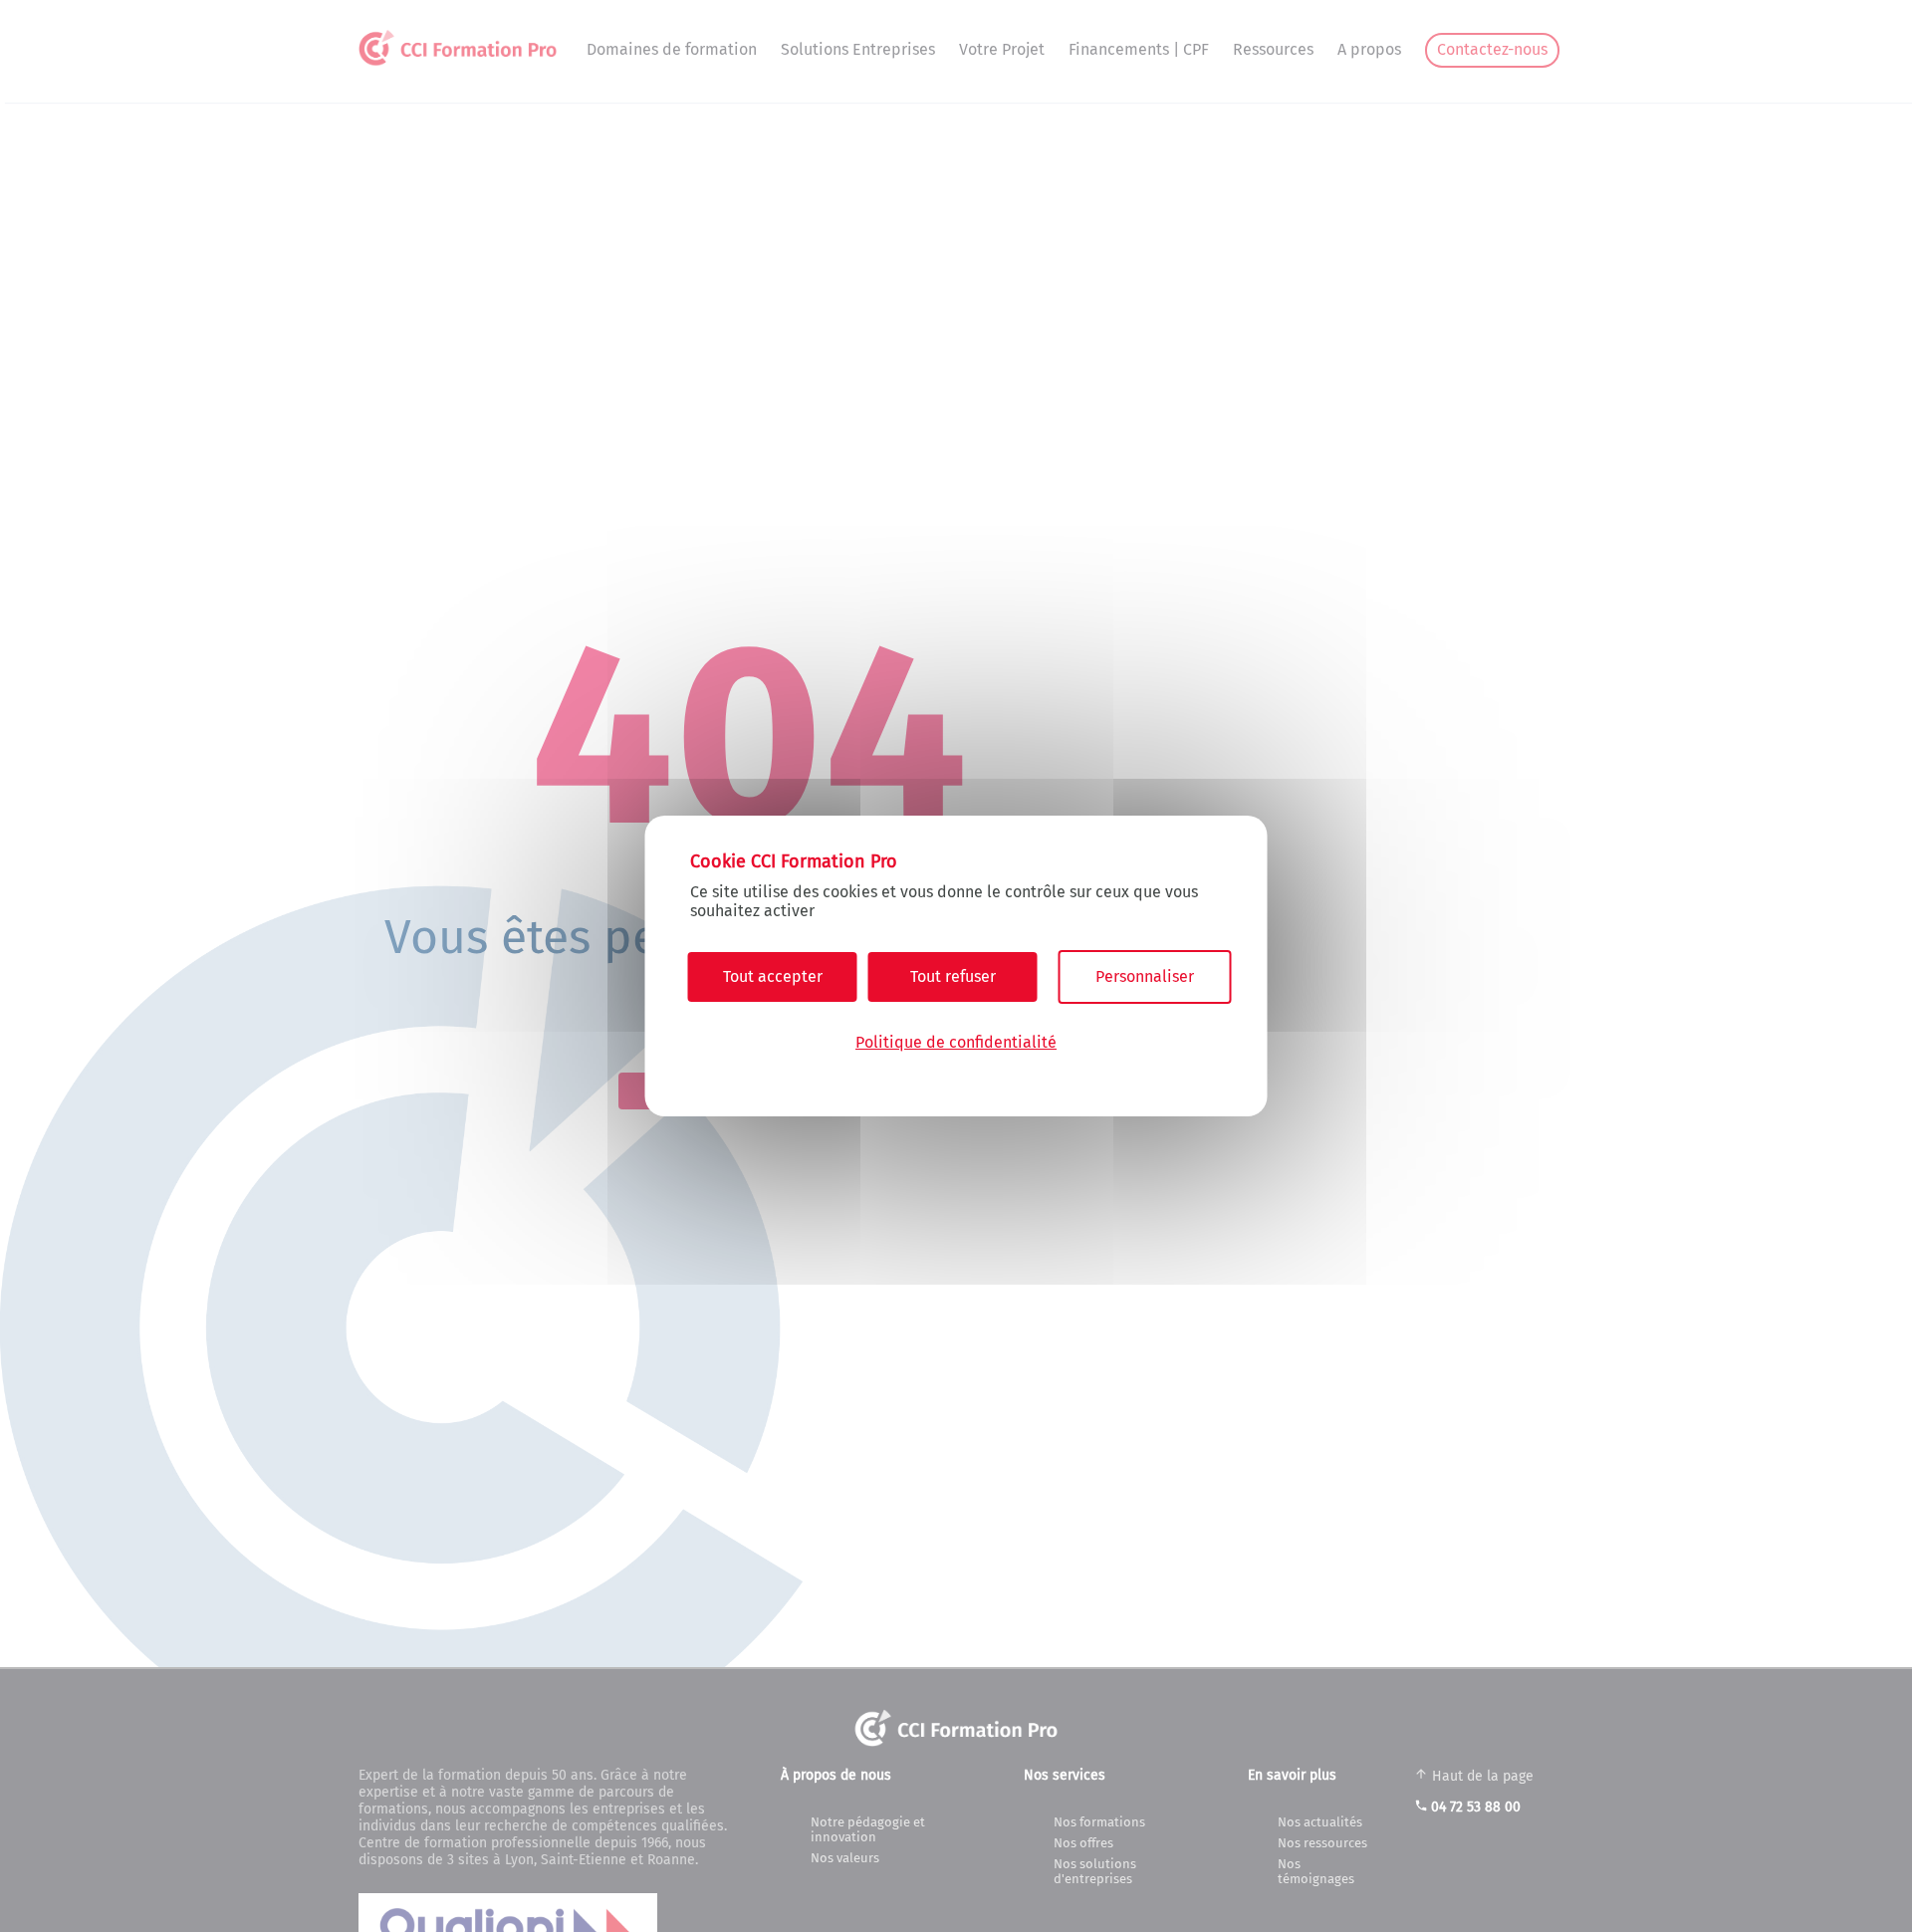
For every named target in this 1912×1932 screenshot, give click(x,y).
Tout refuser (953, 976)
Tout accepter (773, 976)
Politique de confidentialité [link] (956, 1042)
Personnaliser (1145, 976)
